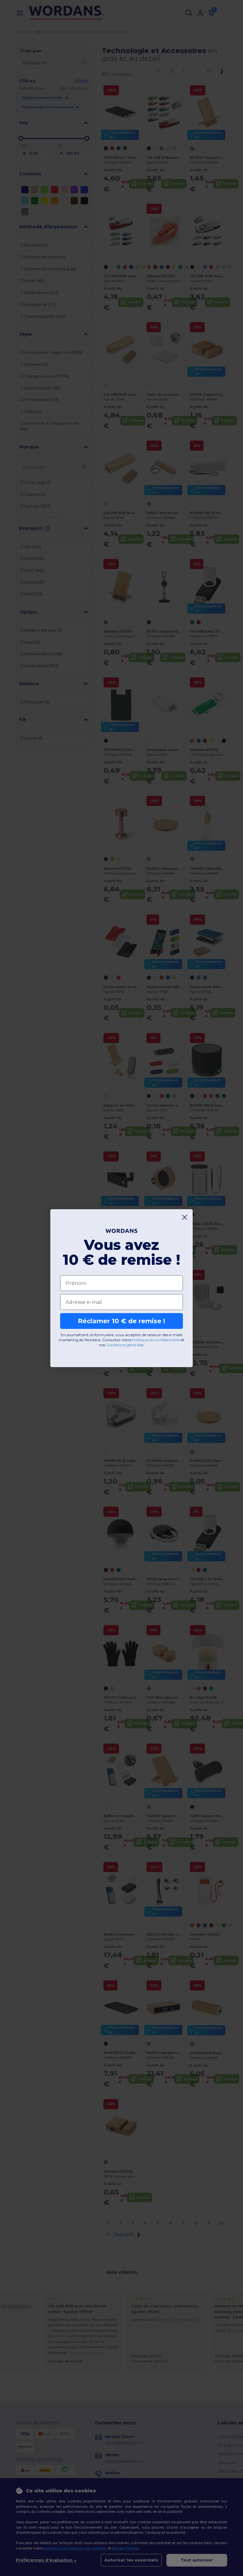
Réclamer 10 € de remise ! (121, 1321)
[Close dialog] (185, 1217)
